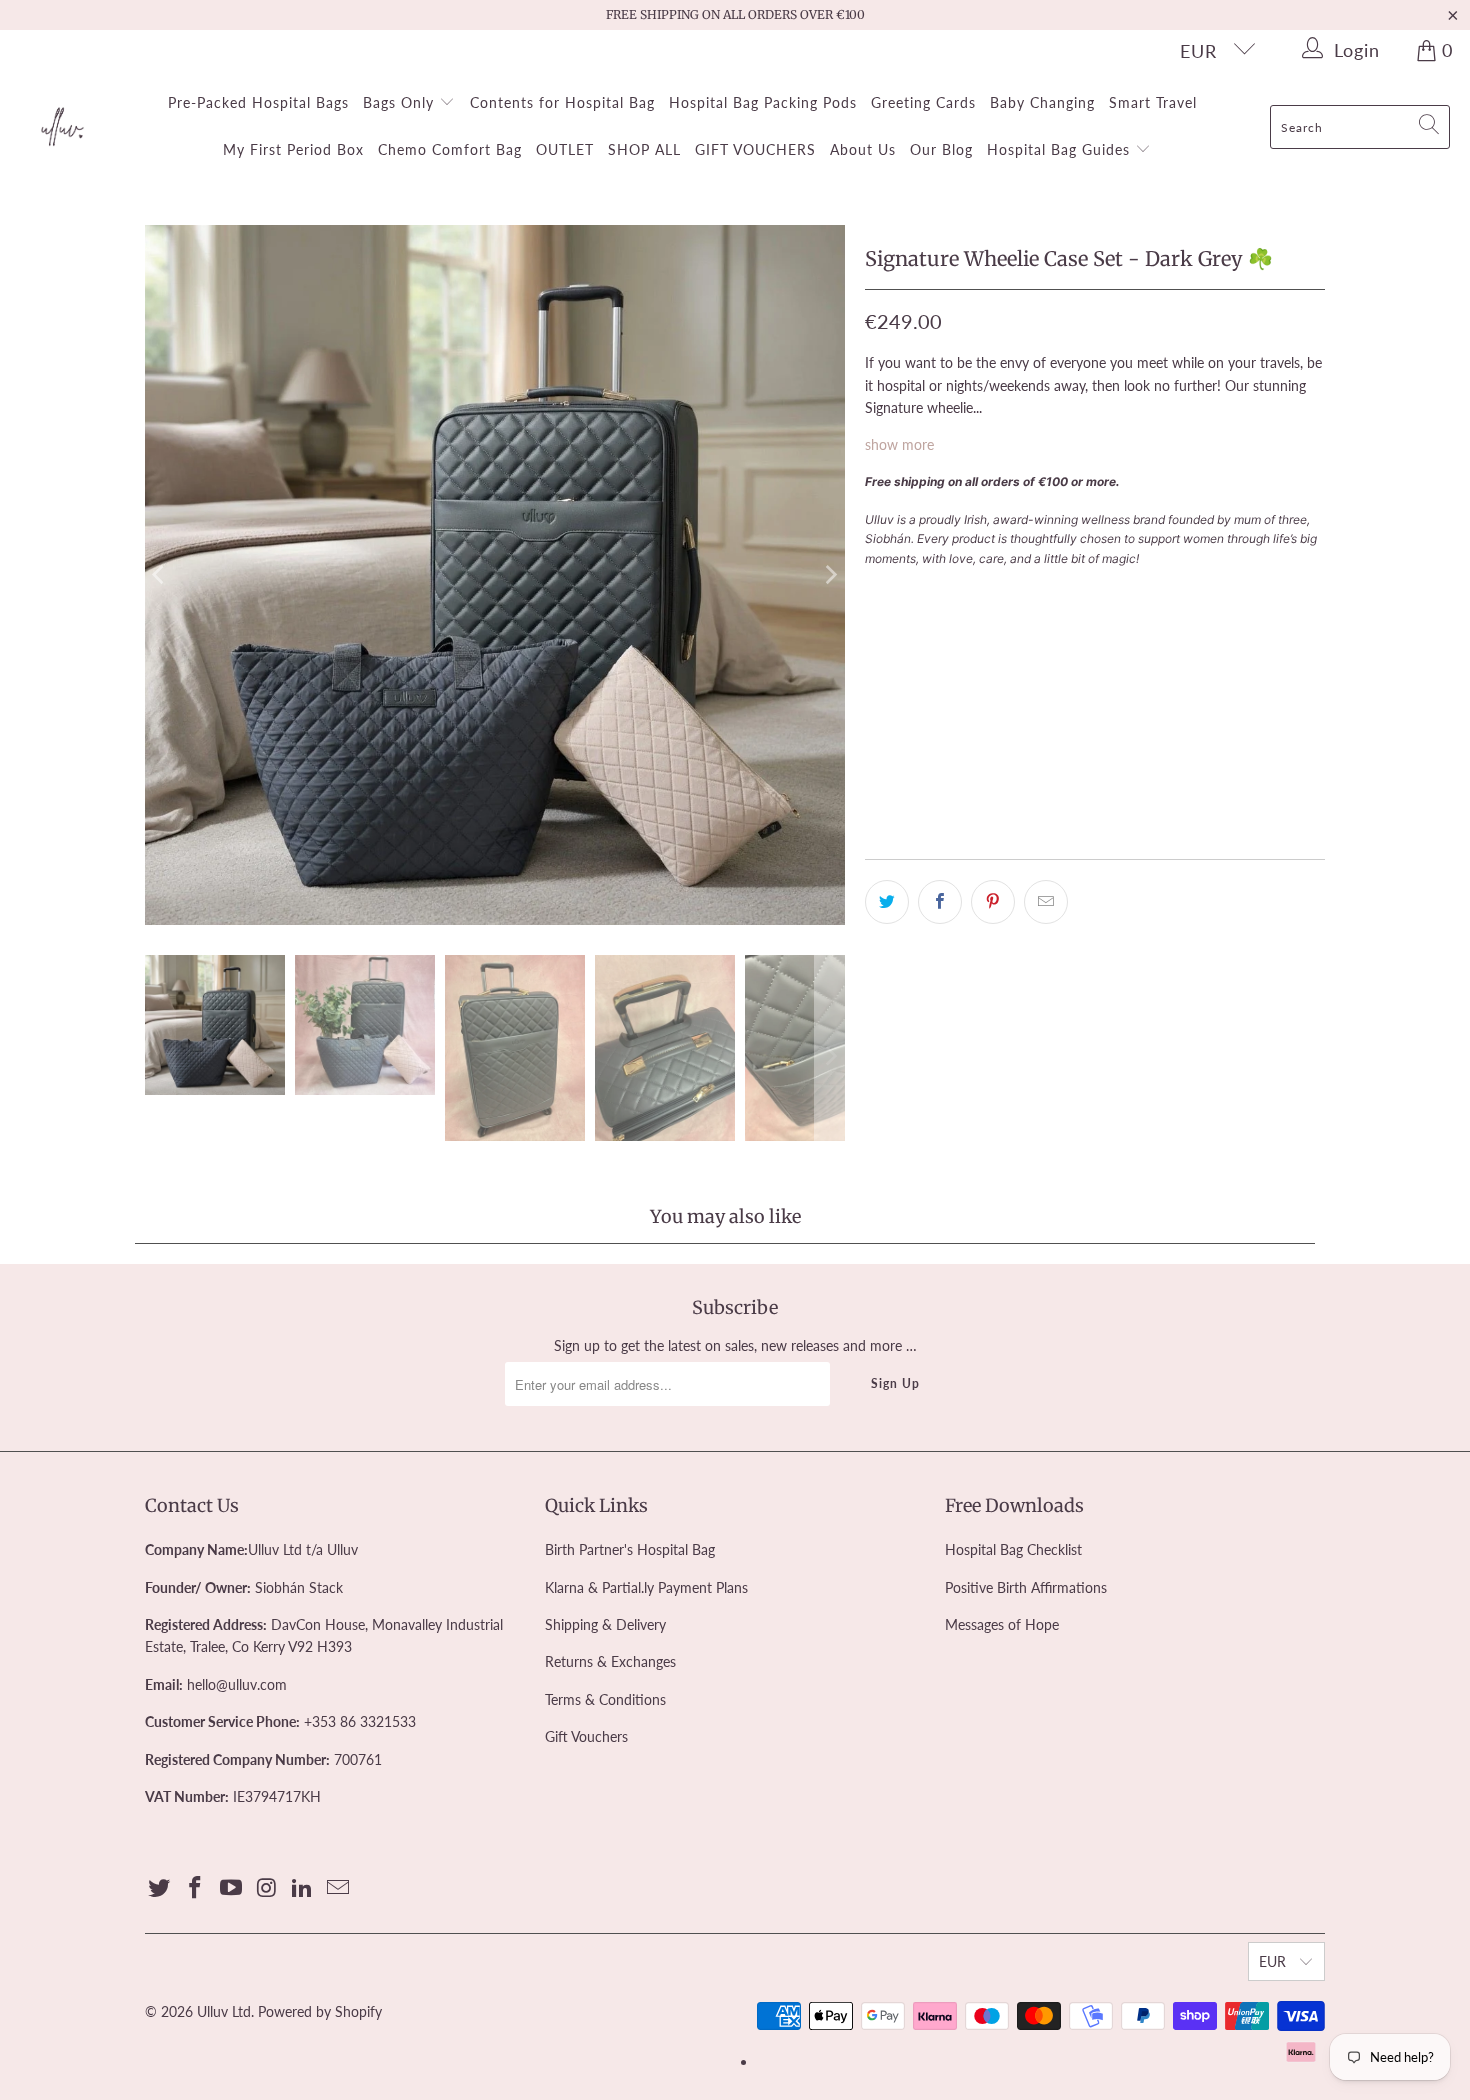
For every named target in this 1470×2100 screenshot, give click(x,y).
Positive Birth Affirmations (1026, 1587)
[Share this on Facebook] (940, 902)
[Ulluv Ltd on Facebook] (196, 1888)
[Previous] (160, 575)
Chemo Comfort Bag (450, 149)
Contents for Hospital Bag (562, 102)
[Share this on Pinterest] (993, 902)
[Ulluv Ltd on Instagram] (267, 1888)
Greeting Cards (923, 102)
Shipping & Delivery (605, 1624)
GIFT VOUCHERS (755, 149)
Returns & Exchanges (610, 1661)
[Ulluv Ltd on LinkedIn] (303, 1888)
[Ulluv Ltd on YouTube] (231, 1888)
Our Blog (941, 149)
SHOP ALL (644, 149)
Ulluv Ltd (224, 2011)
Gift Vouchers (586, 1736)
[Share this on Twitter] (887, 902)
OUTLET (565, 149)
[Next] (830, 575)
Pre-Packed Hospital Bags (258, 102)
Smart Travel (1153, 102)
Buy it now (1207, 687)
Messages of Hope (1002, 1624)
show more (899, 444)
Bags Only (401, 102)
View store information (947, 811)
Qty (876, 594)
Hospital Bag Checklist (1013, 1549)
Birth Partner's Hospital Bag (630, 1549)
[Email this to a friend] (1046, 902)
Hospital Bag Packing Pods (763, 102)
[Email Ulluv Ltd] (338, 1888)
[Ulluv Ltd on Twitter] (160, 1888)
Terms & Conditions (605, 1699)
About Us (863, 149)
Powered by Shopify (320, 2011)
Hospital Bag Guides (1061, 149)
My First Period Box (293, 149)
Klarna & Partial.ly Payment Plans (646, 1587)
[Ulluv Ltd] (62, 128)
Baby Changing (1042, 102)
